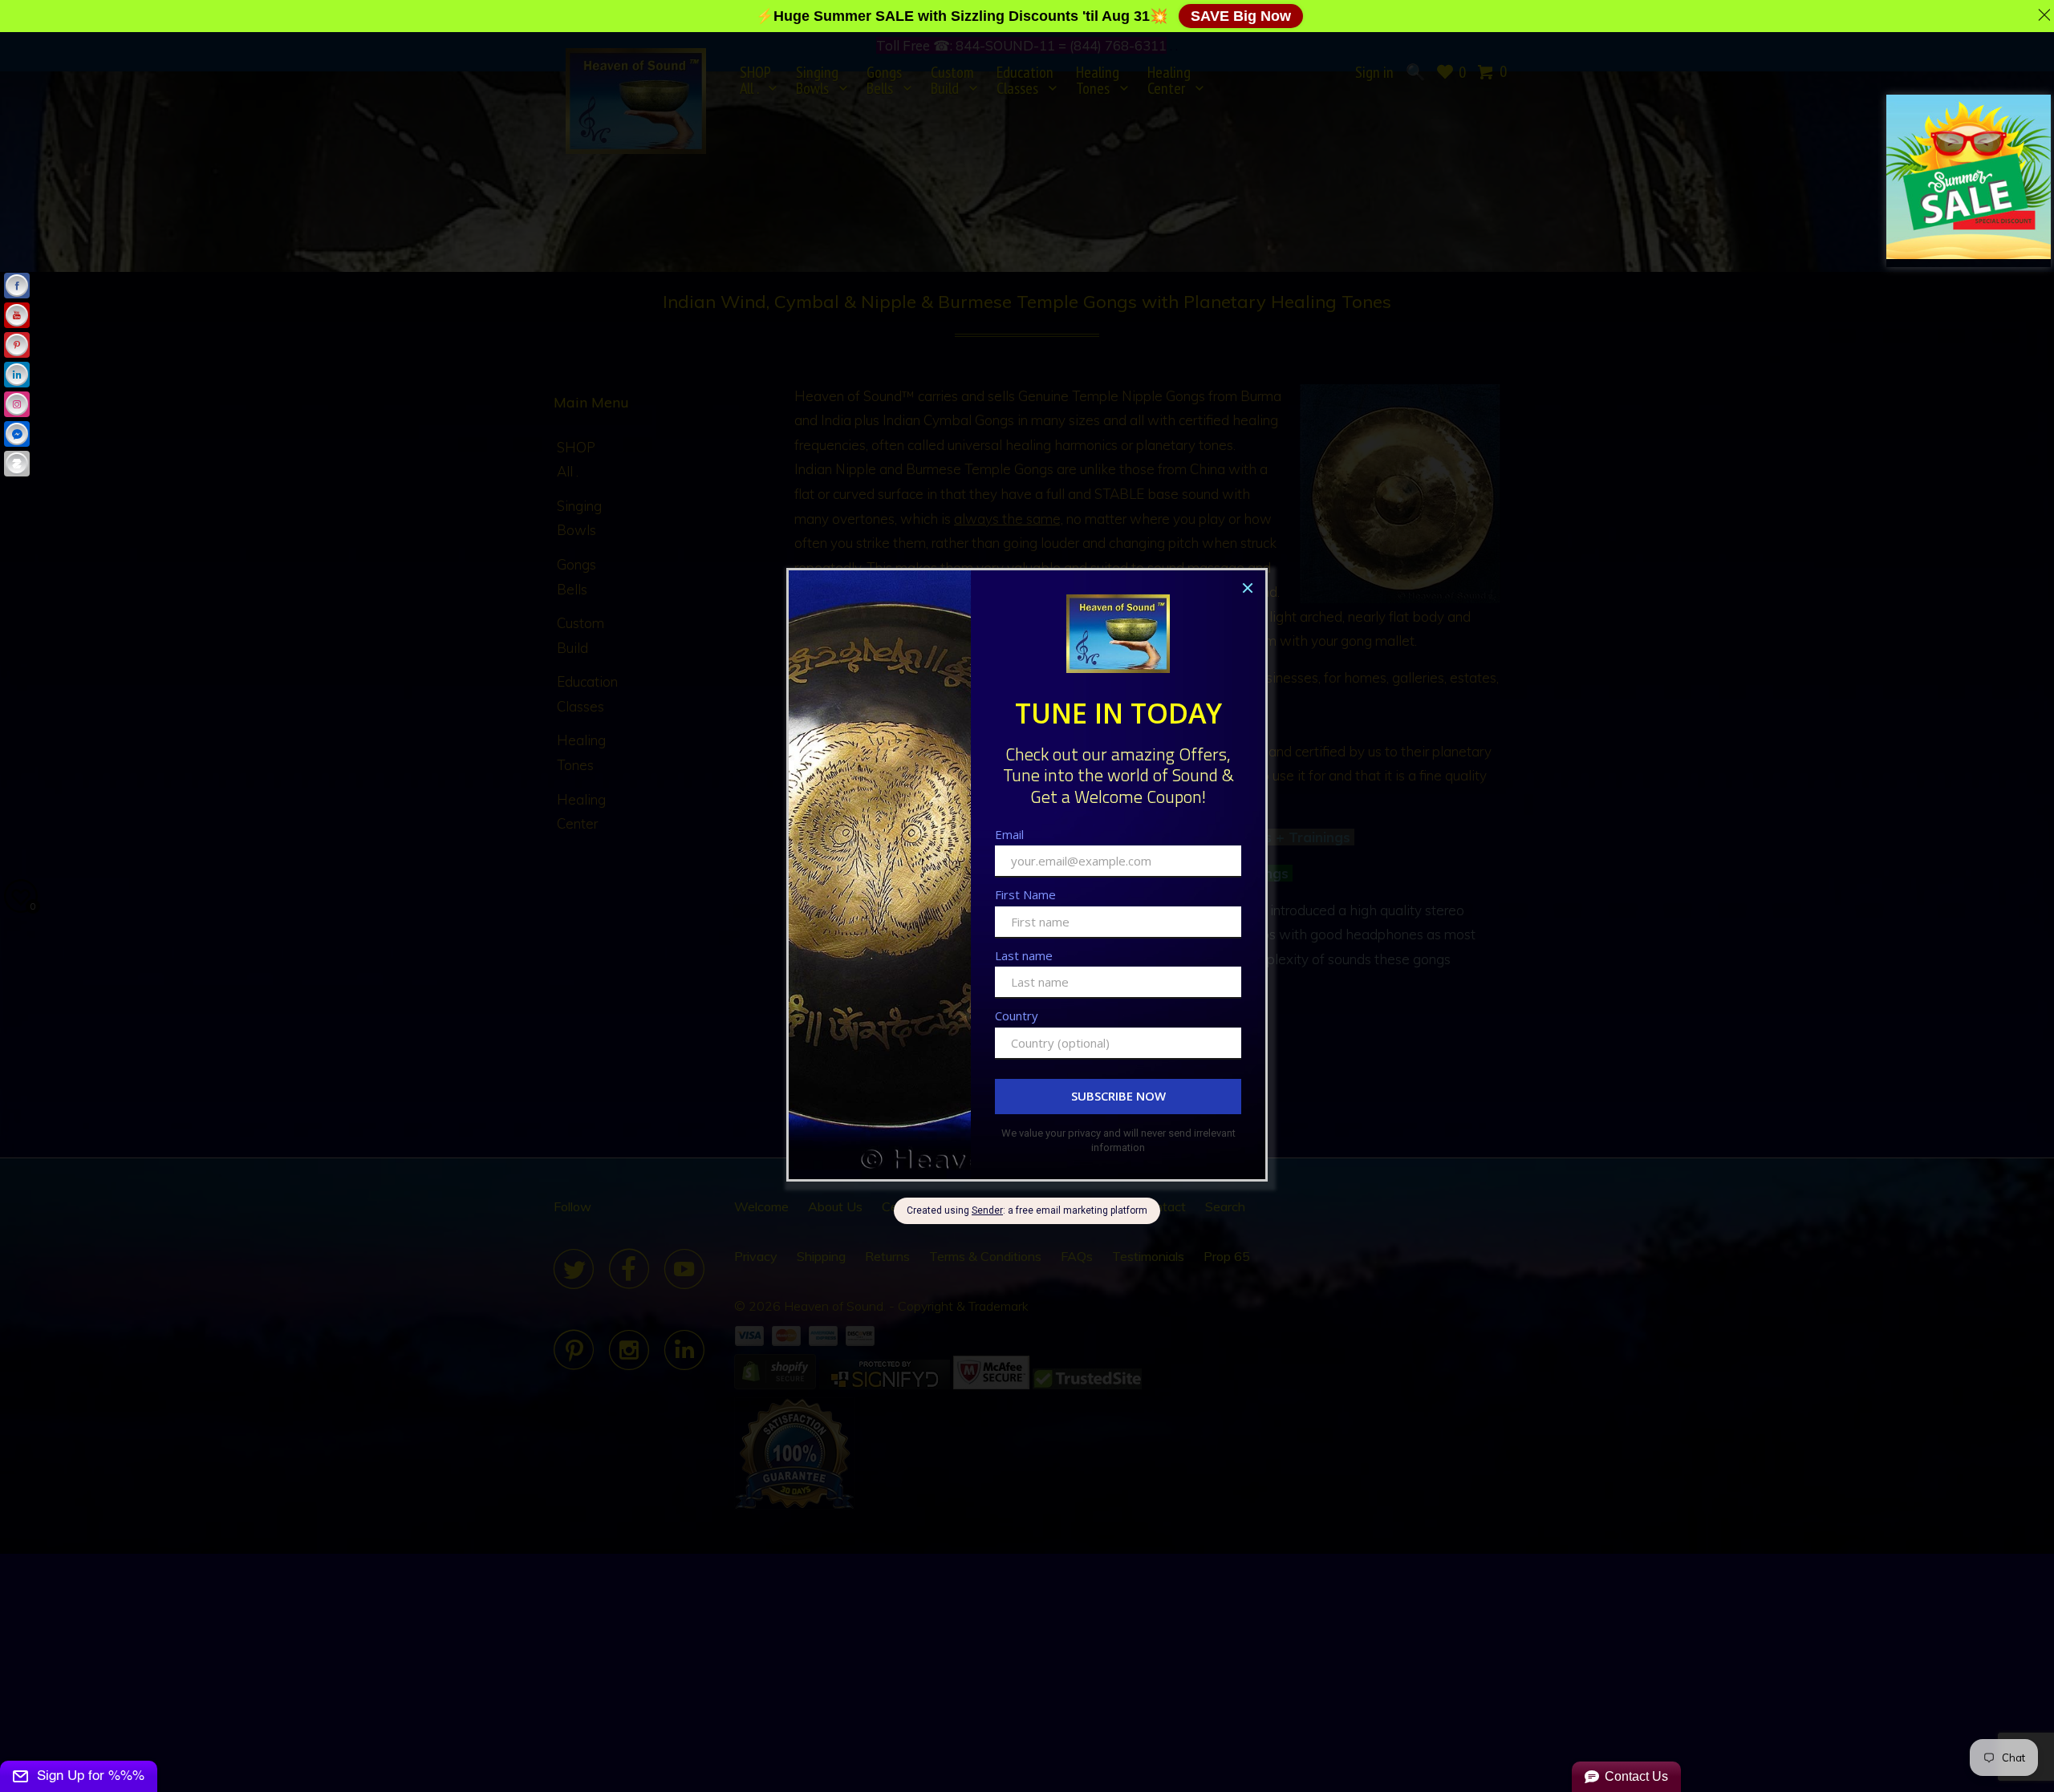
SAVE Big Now (1241, 16)
